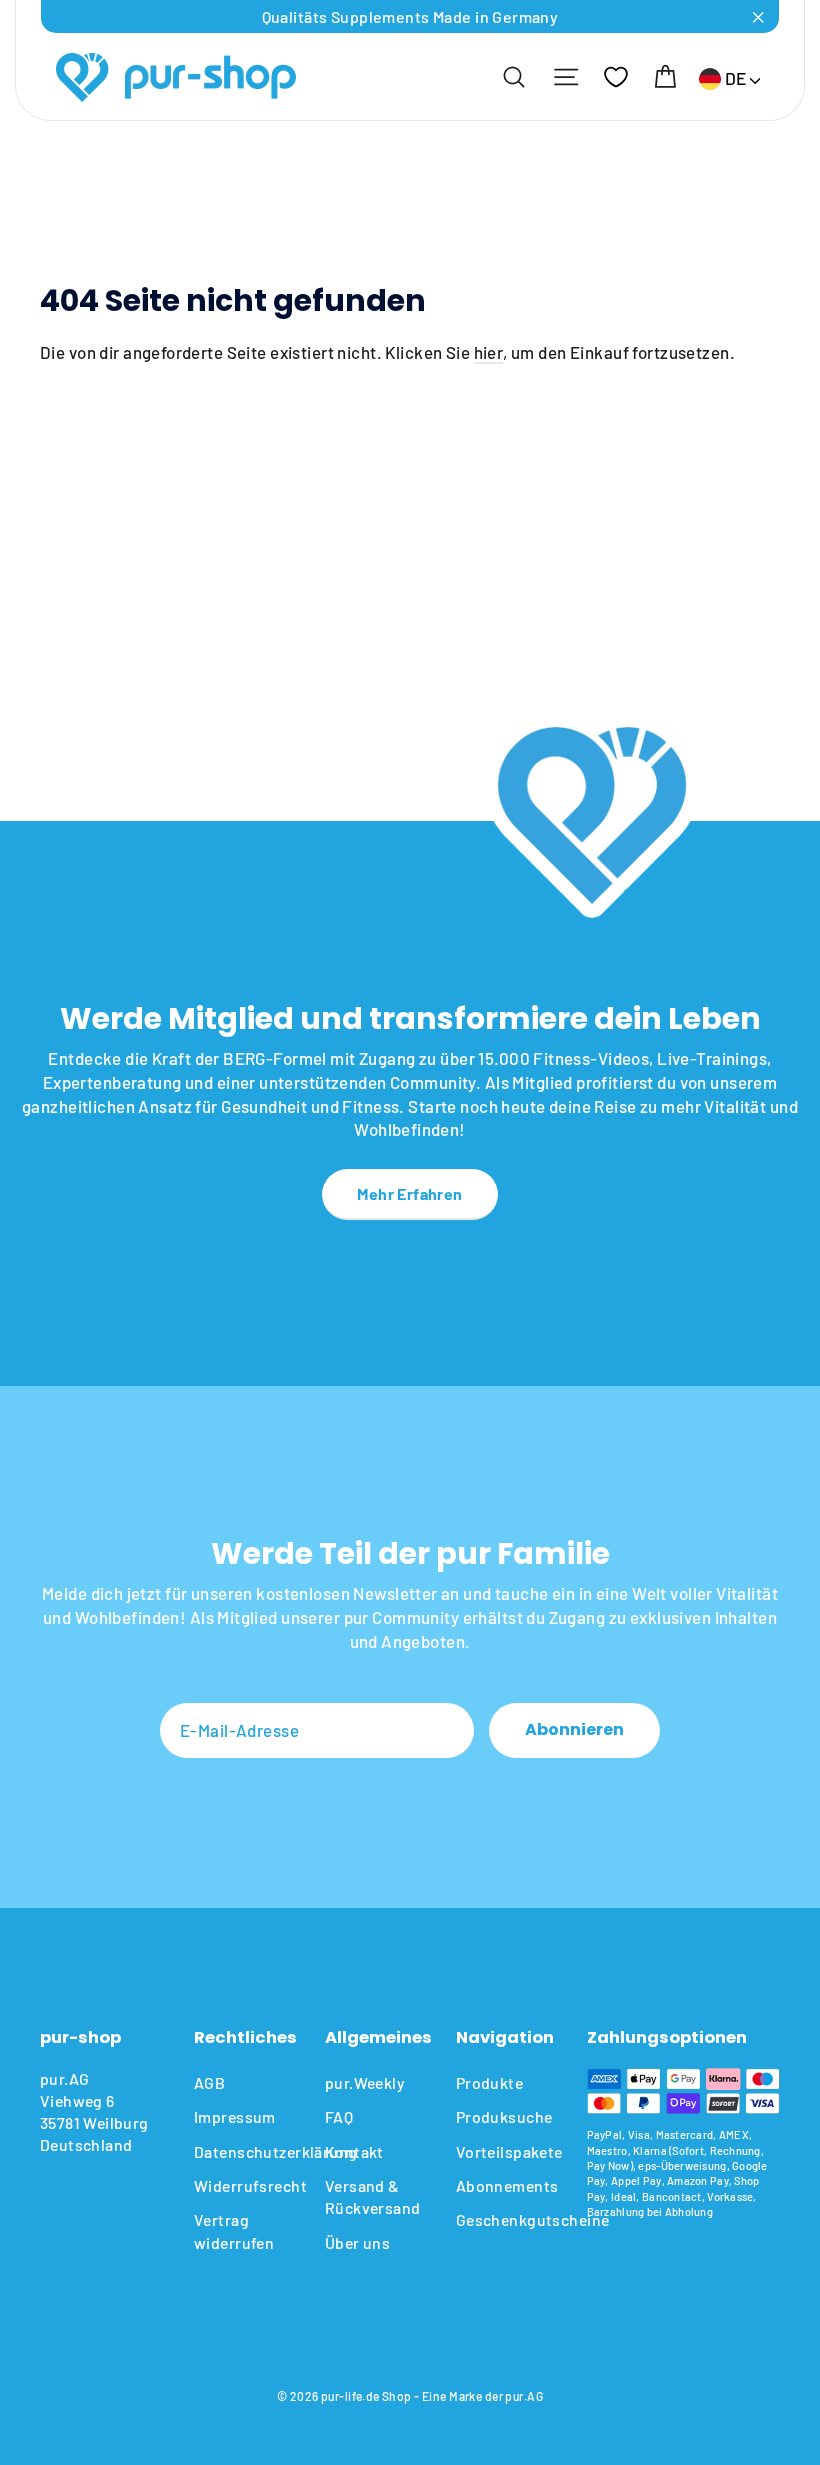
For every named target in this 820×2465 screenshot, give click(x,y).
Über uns (357, 2242)
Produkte (489, 2082)
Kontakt (354, 2151)
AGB (209, 2082)
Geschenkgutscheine (506, 2219)
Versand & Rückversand (373, 2196)
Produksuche (504, 2116)
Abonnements (506, 2185)
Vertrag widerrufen (234, 2230)
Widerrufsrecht (244, 2185)
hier (489, 352)
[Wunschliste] (616, 77)
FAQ (339, 2116)
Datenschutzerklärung (244, 2151)
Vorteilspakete (506, 2151)
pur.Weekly (365, 2082)
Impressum (235, 2116)
